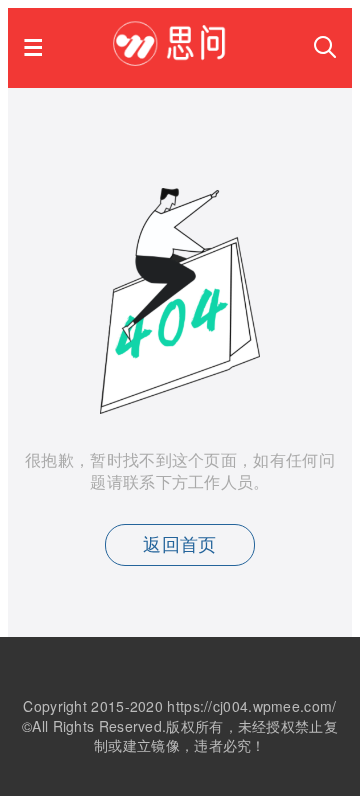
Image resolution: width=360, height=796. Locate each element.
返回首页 (179, 545)
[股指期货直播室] (178, 59)
